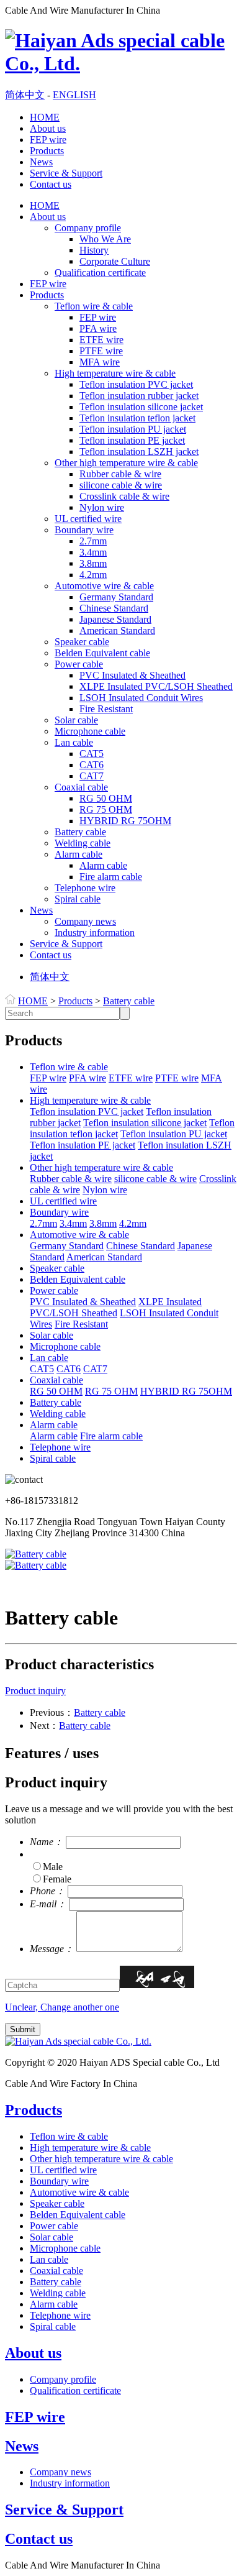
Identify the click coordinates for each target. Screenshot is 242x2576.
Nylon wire (102, 507)
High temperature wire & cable (115, 373)
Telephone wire (85, 888)
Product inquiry (35, 1691)
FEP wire (48, 140)
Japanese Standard (115, 619)
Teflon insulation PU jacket (133, 429)
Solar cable (76, 720)
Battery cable (80, 832)
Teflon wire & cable (94, 306)
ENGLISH (74, 95)
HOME (45, 117)
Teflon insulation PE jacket (132, 440)
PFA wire (98, 328)
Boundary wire (84, 530)
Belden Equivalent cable (102, 653)
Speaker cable (82, 642)
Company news (85, 921)
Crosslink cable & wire (124, 496)
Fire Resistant (106, 709)
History (94, 250)
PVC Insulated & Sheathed (132, 675)
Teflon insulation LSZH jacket (139, 451)
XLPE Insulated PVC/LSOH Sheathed (156, 686)
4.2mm (93, 575)
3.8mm (93, 563)
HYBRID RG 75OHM (125, 821)
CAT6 (92, 765)
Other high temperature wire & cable (126, 463)
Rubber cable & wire (120, 474)
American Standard (117, 630)
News (41, 162)
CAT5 (92, 754)
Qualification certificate (100, 273)
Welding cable (83, 843)
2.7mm (93, 541)
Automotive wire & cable (104, 586)
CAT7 (92, 776)
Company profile (88, 228)
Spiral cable (78, 899)
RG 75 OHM (106, 809)
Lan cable (74, 742)
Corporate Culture (115, 261)
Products (47, 151)
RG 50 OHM (106, 798)
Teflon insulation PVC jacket (136, 384)
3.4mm (93, 552)
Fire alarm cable (111, 877)
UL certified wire (88, 519)
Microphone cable (90, 731)
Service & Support (66, 173)
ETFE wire (101, 340)
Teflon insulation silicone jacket (141, 407)
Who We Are (105, 239)
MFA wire (100, 362)
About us (48, 128)
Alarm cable (78, 854)
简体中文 (25, 95)
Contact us (51, 184)
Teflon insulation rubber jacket (139, 396)
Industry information (95, 933)
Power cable (79, 664)
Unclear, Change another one (62, 2007)
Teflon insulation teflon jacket (137, 418)
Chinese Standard (114, 608)
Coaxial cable (81, 787)
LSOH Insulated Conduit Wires (141, 698)
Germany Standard (116, 597)
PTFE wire (101, 351)
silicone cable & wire (121, 485)
